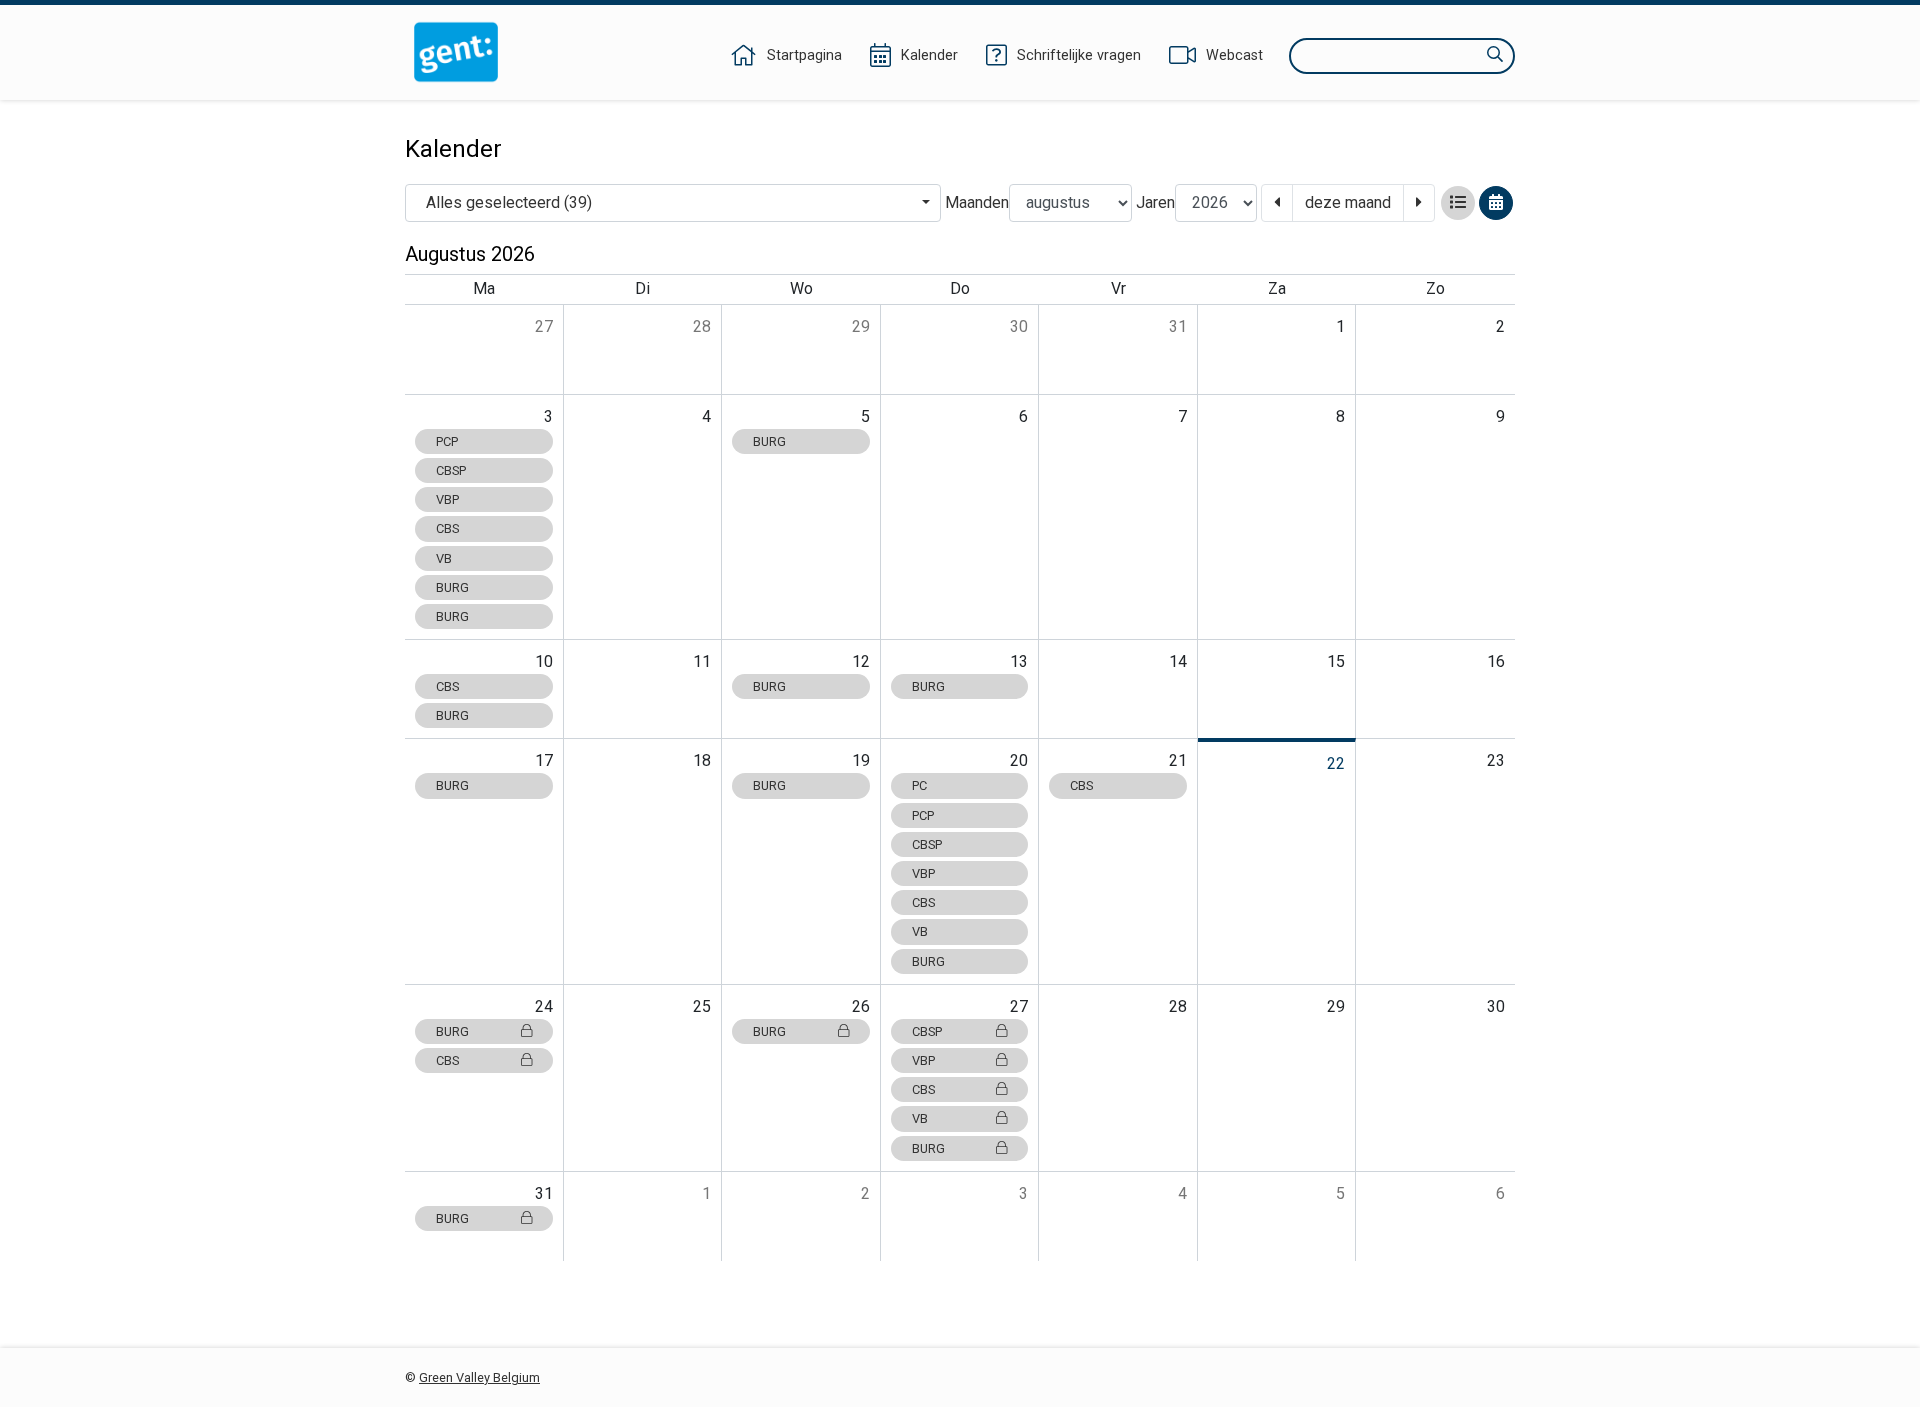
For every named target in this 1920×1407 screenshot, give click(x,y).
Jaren (1155, 202)
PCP (447, 441)
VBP (447, 499)
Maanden (977, 202)
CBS (447, 528)
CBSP (451, 470)
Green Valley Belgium (479, 1377)
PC (919, 785)
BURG (452, 587)
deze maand (1348, 202)
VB (444, 558)
